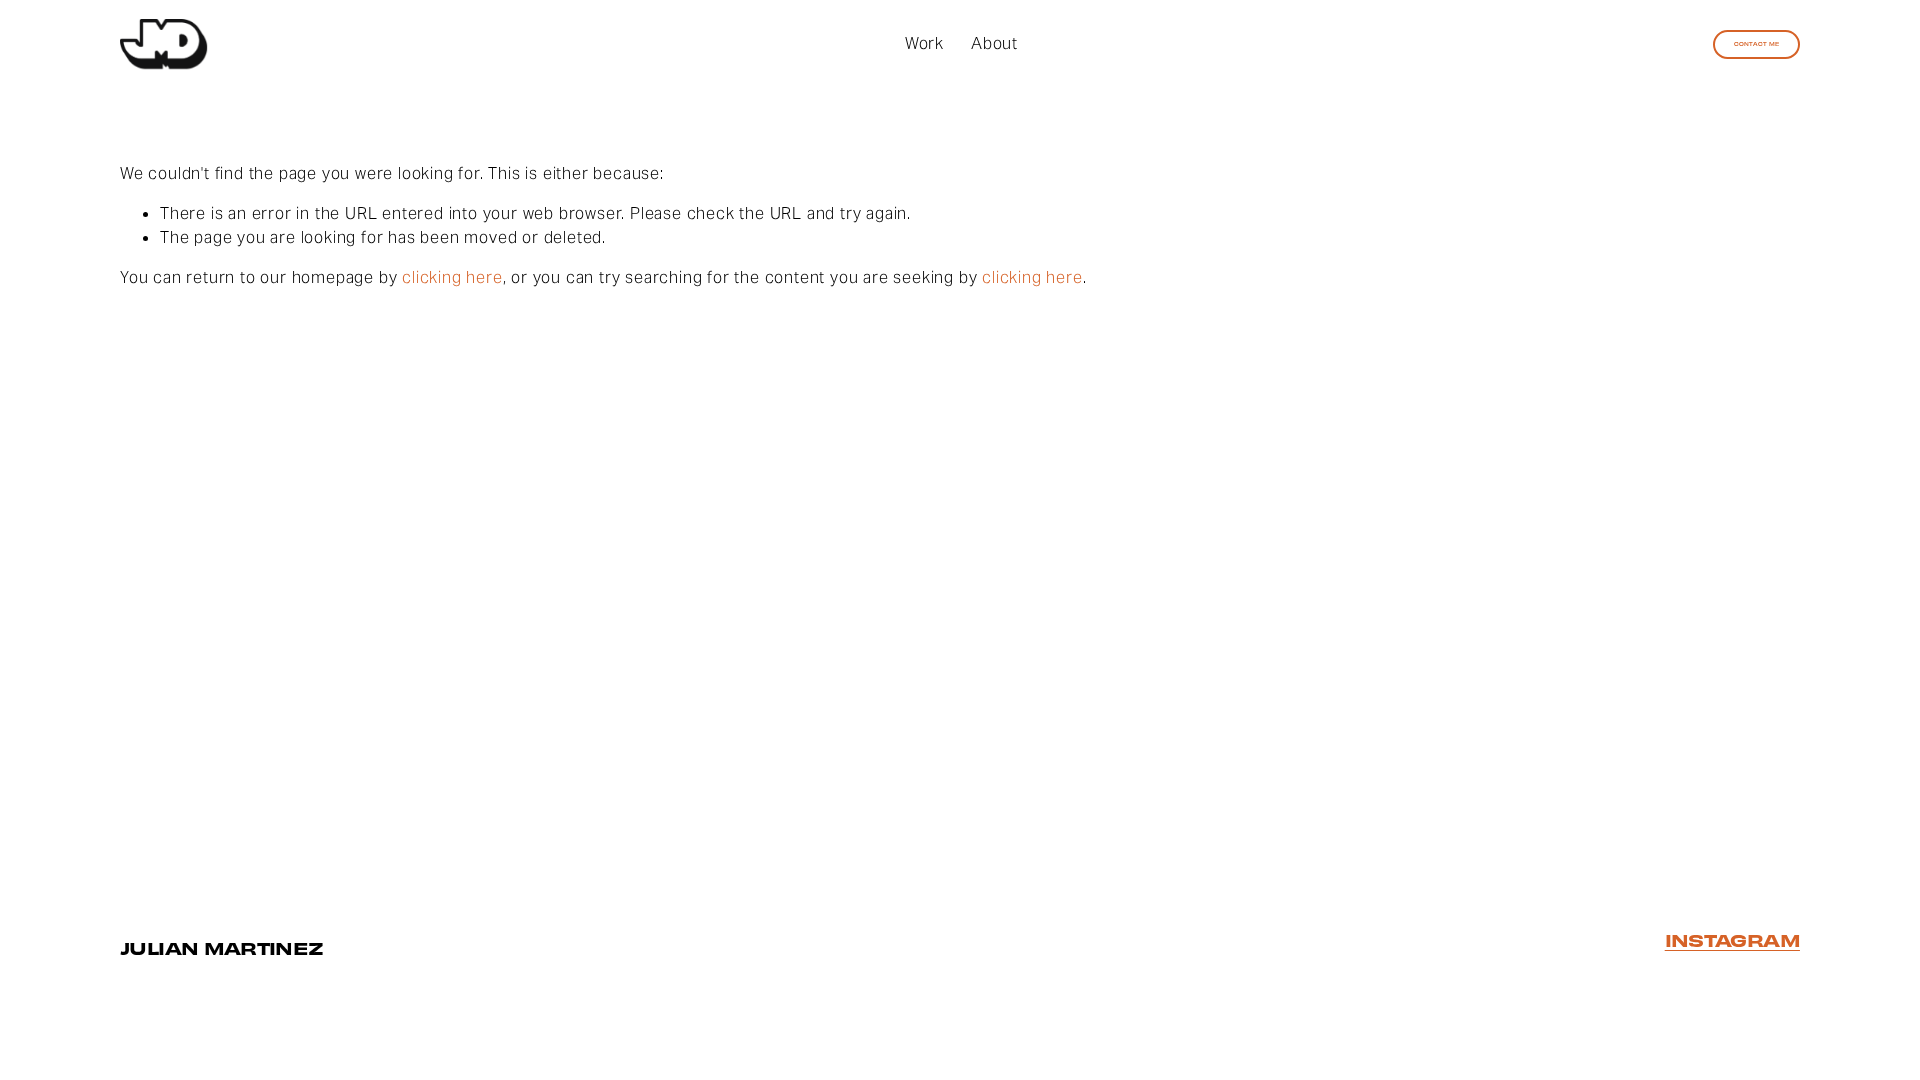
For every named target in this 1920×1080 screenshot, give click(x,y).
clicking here (452, 277)
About (994, 43)
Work (924, 43)
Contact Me (1756, 44)
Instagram (1732, 940)
